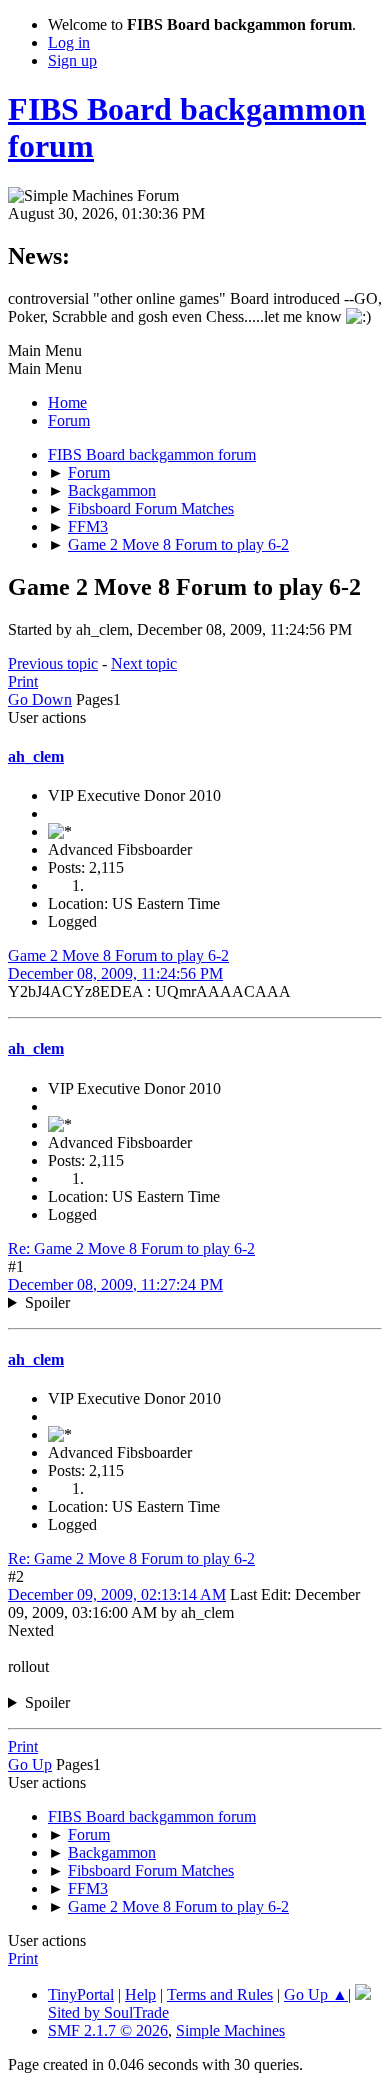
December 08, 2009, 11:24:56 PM (115, 973)
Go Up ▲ (316, 1994)
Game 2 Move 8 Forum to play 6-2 (118, 955)
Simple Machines (230, 2030)
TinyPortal (81, 1994)
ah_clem (36, 756)
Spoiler (47, 1302)
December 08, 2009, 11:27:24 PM (115, 1284)
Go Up (30, 1764)
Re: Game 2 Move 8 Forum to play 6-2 (131, 1248)
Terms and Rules (220, 1994)
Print (23, 681)
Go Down (40, 699)
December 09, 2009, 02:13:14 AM (117, 1594)
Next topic (144, 663)
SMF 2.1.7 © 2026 (108, 2030)
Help (140, 1994)
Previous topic (53, 663)
